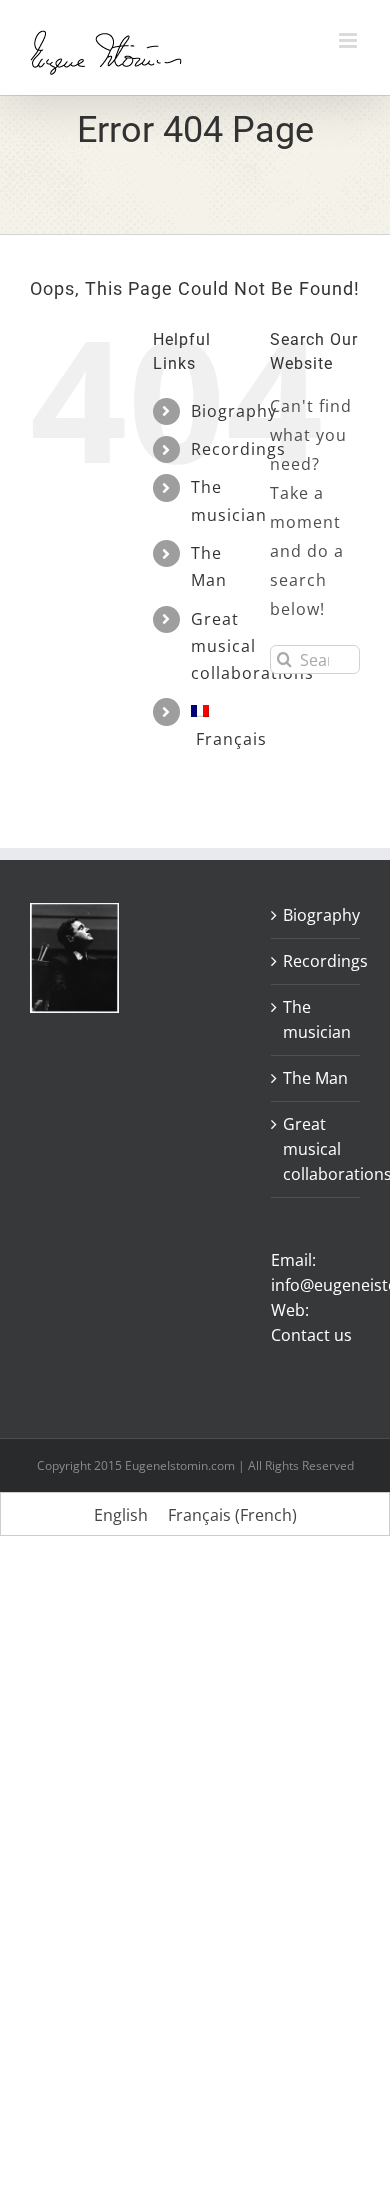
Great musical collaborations (252, 646)
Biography (234, 411)
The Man (315, 1078)
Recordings (238, 449)
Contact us (311, 1335)
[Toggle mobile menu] (349, 40)
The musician (316, 1019)
